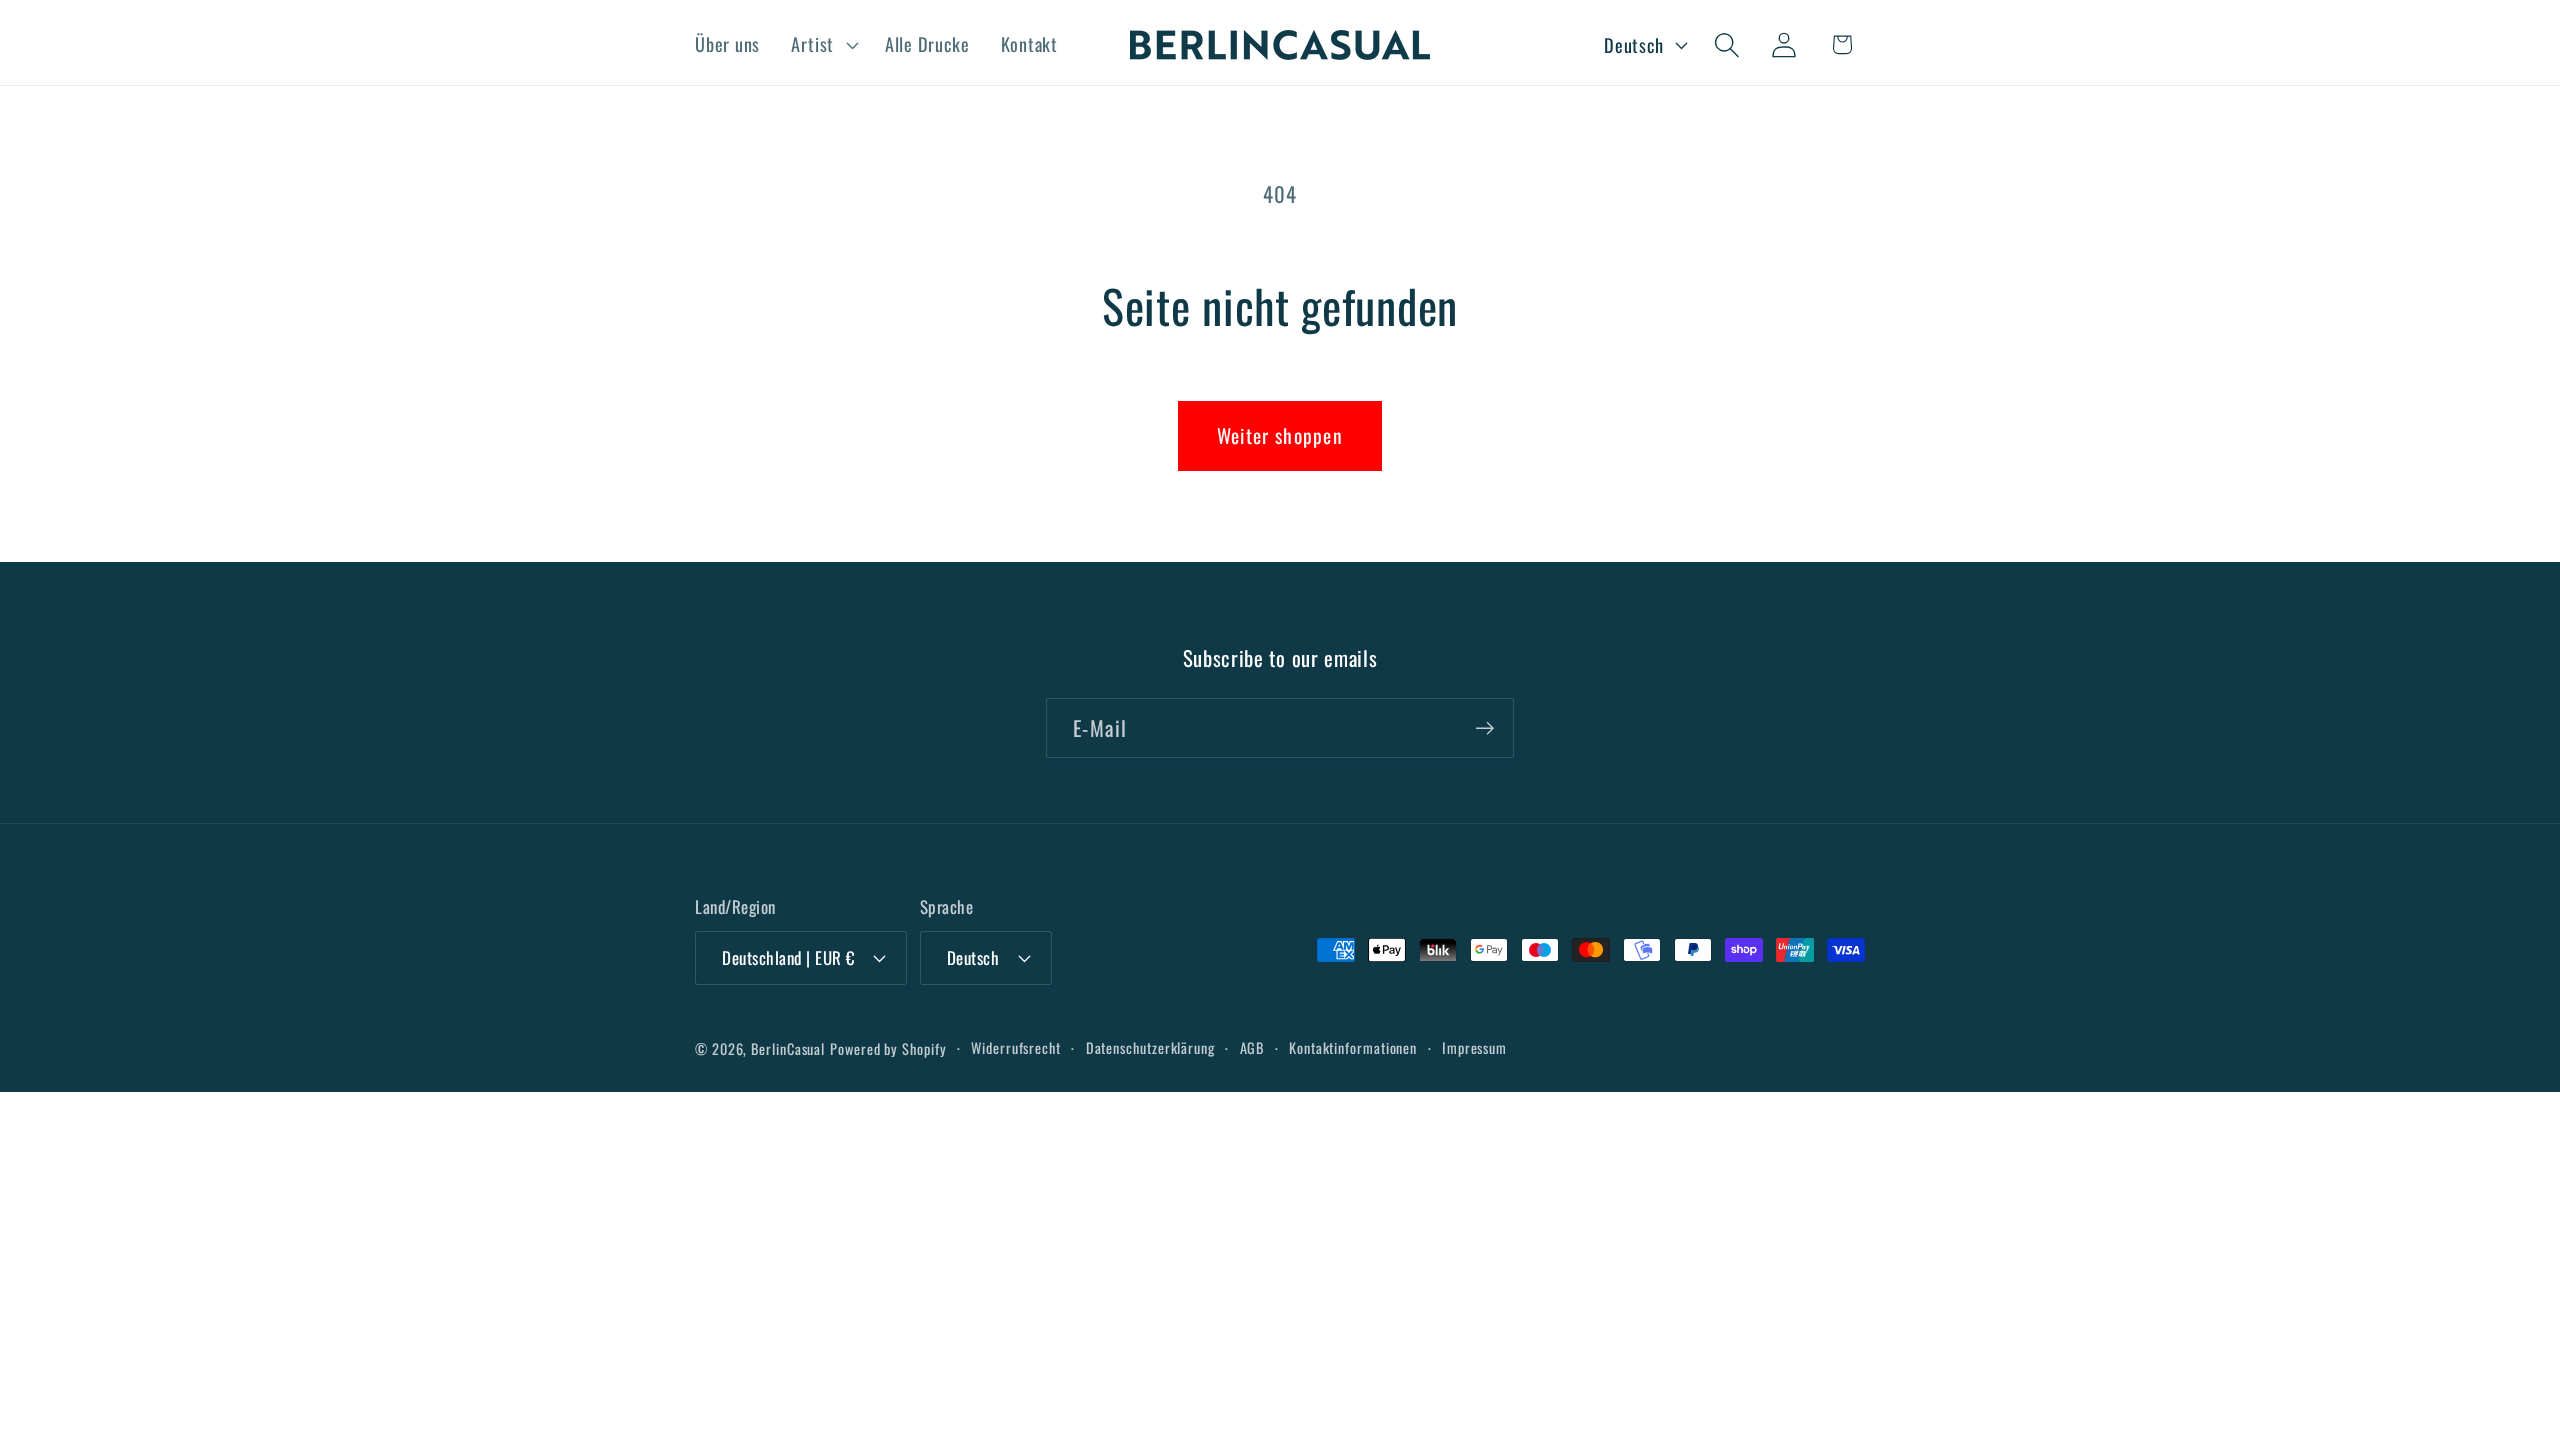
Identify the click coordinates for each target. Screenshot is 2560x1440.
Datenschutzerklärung (1150, 1047)
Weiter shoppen (1280, 435)
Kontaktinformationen (1353, 1047)
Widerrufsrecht (1016, 1047)
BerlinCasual (788, 1048)
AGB (1252, 1047)
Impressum (1474, 1047)
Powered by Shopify (888, 1048)
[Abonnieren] (1484, 728)
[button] (822, 45)
